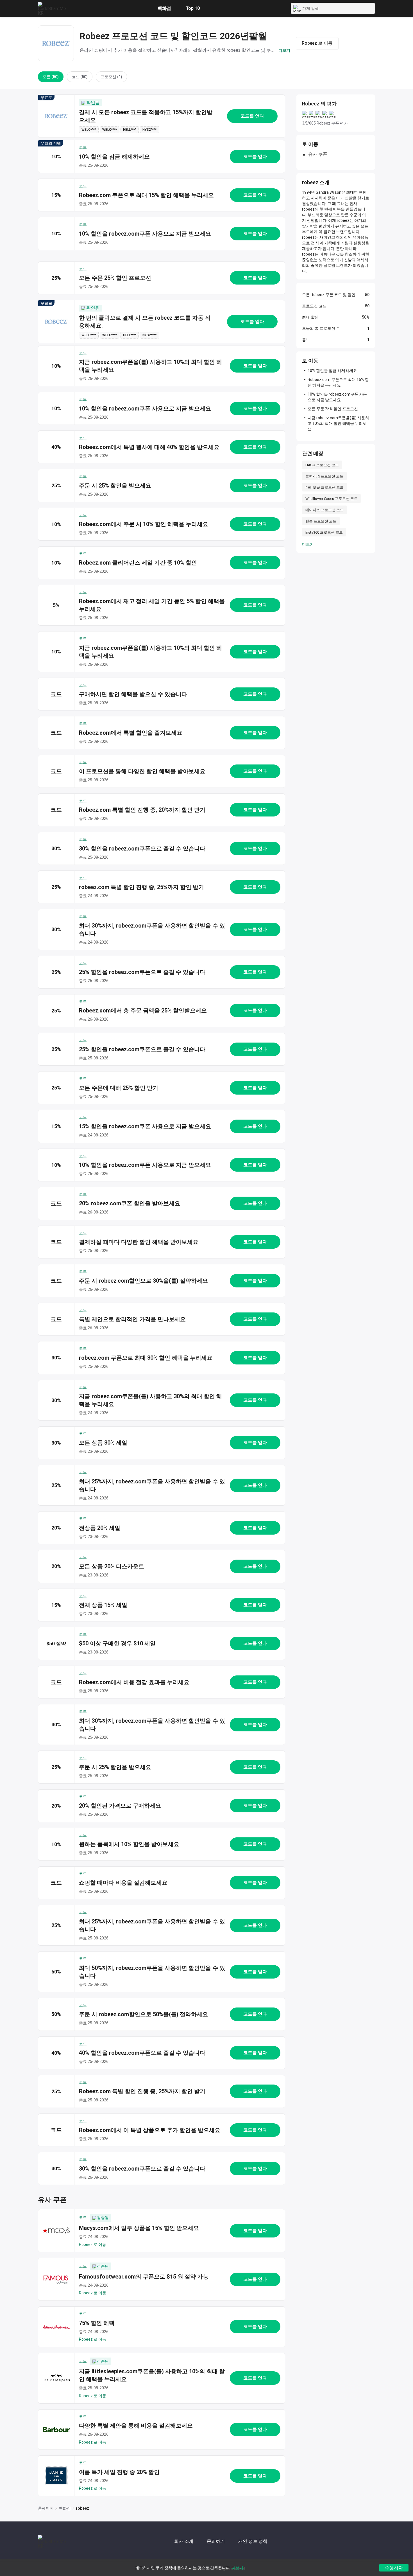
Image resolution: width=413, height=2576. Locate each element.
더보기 (308, 544)
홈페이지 (46, 2508)
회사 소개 (184, 2541)
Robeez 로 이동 (93, 2245)
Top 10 (193, 8)
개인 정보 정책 (253, 2541)
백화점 (164, 8)
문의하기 (216, 2541)
